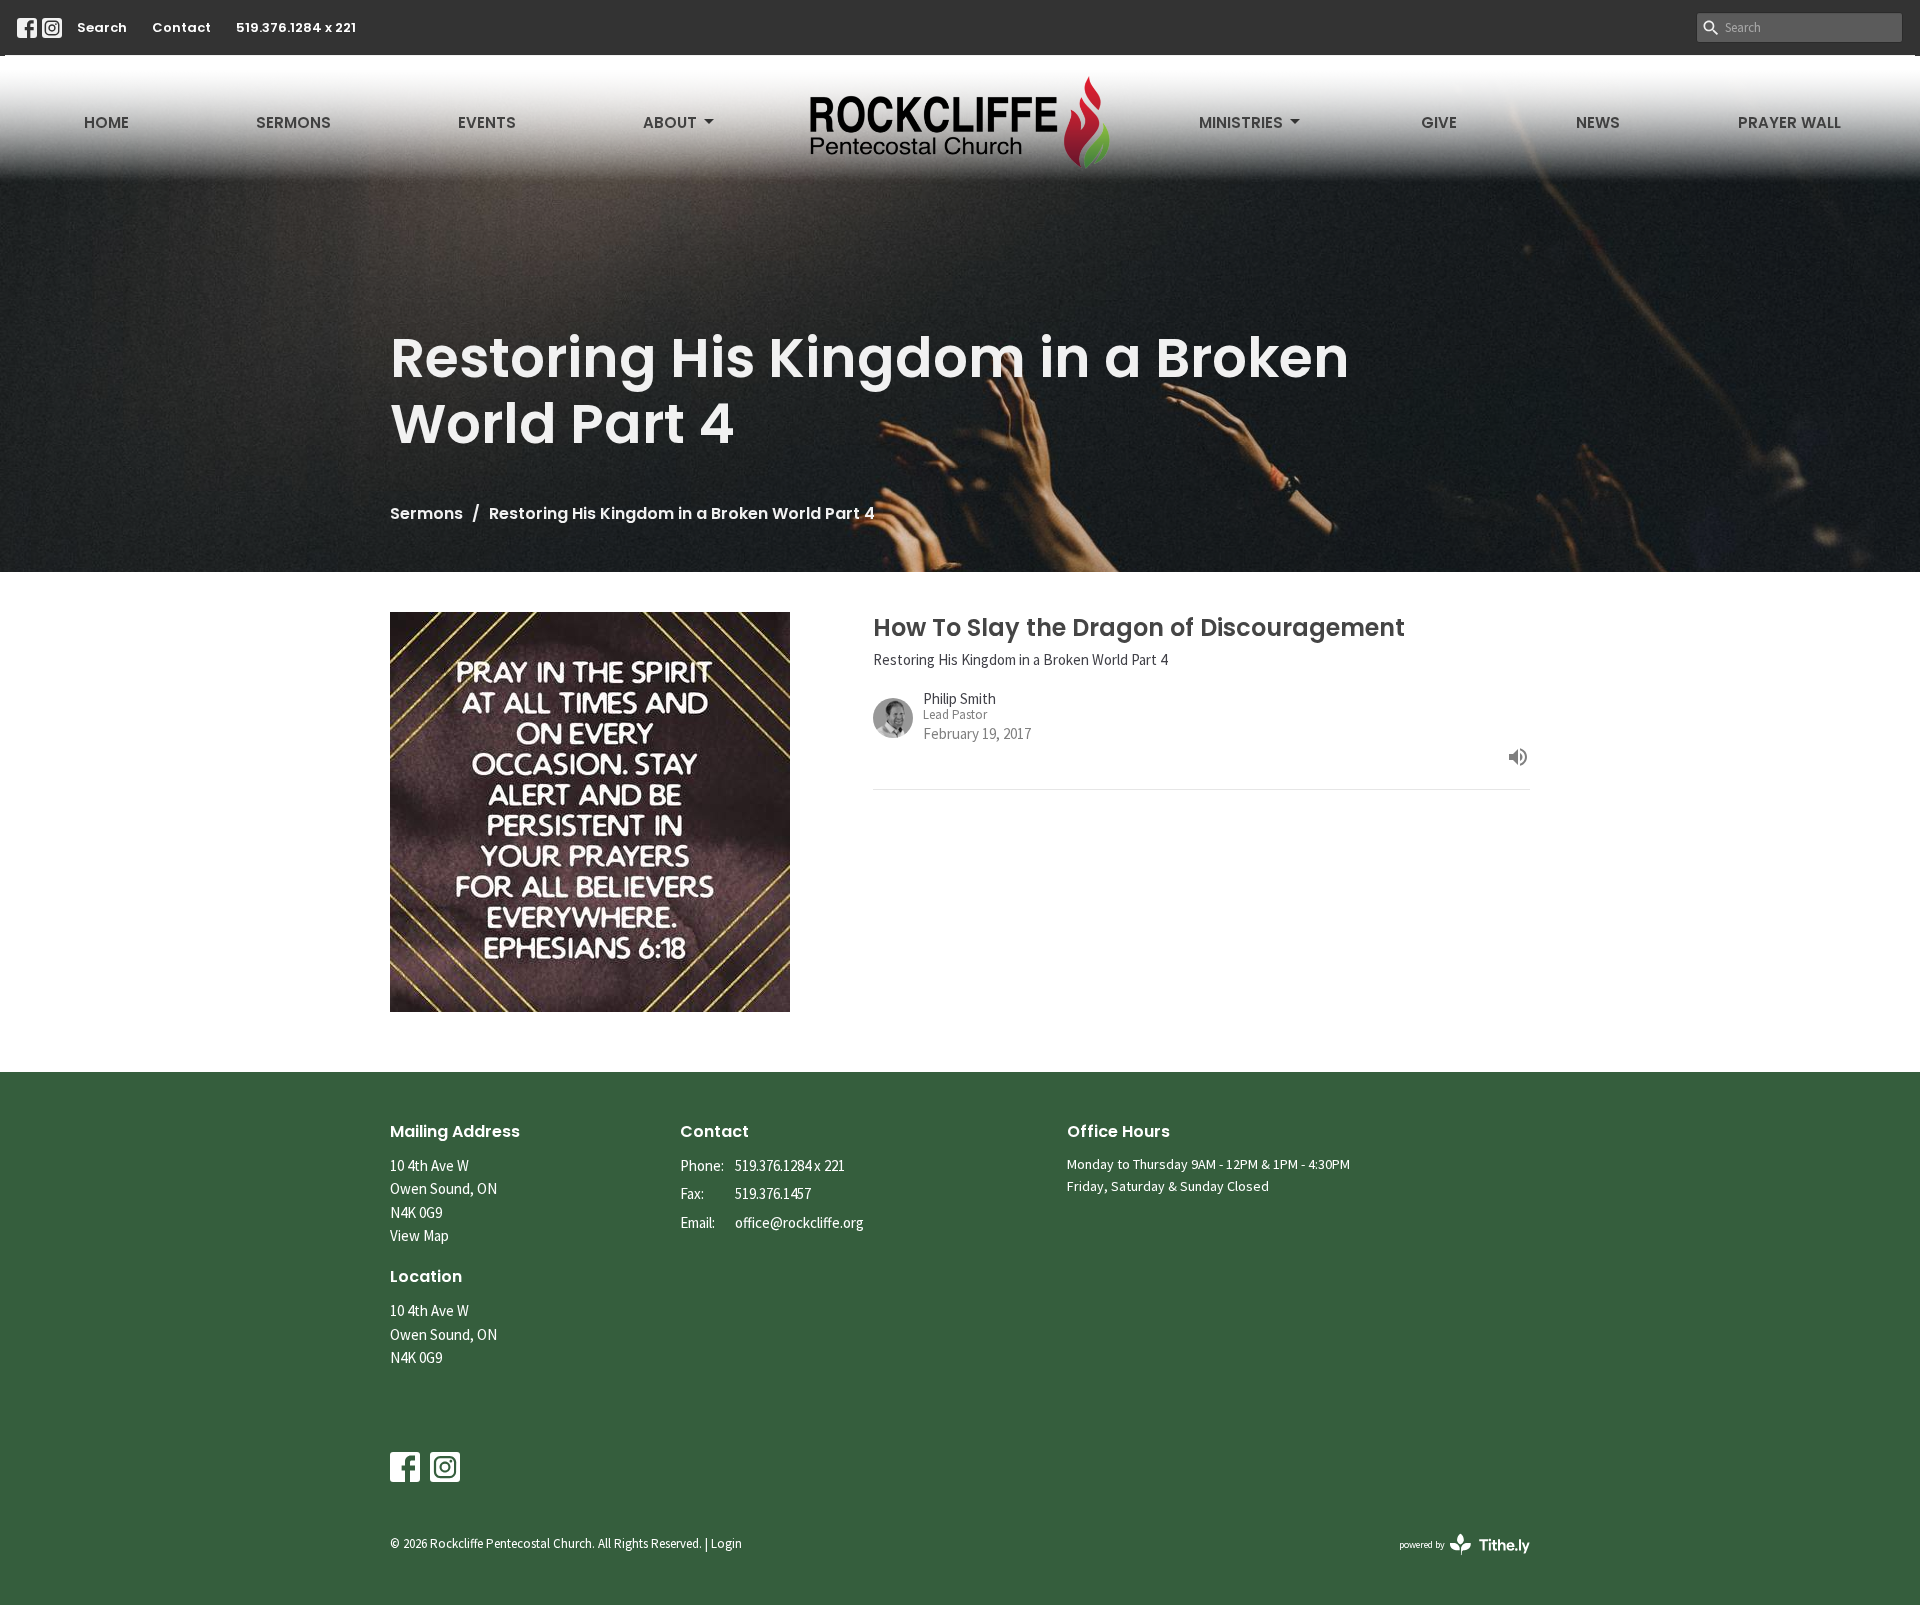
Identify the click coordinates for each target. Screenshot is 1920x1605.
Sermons (293, 122)
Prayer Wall (1789, 122)
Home (106, 122)
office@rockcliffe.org (799, 1222)
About (670, 122)
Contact (181, 27)
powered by (1452, 1561)
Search (102, 27)
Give (1439, 122)
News (1598, 122)
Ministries (1241, 122)
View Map (419, 1235)
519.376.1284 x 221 (296, 27)
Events (487, 122)
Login (726, 1543)
